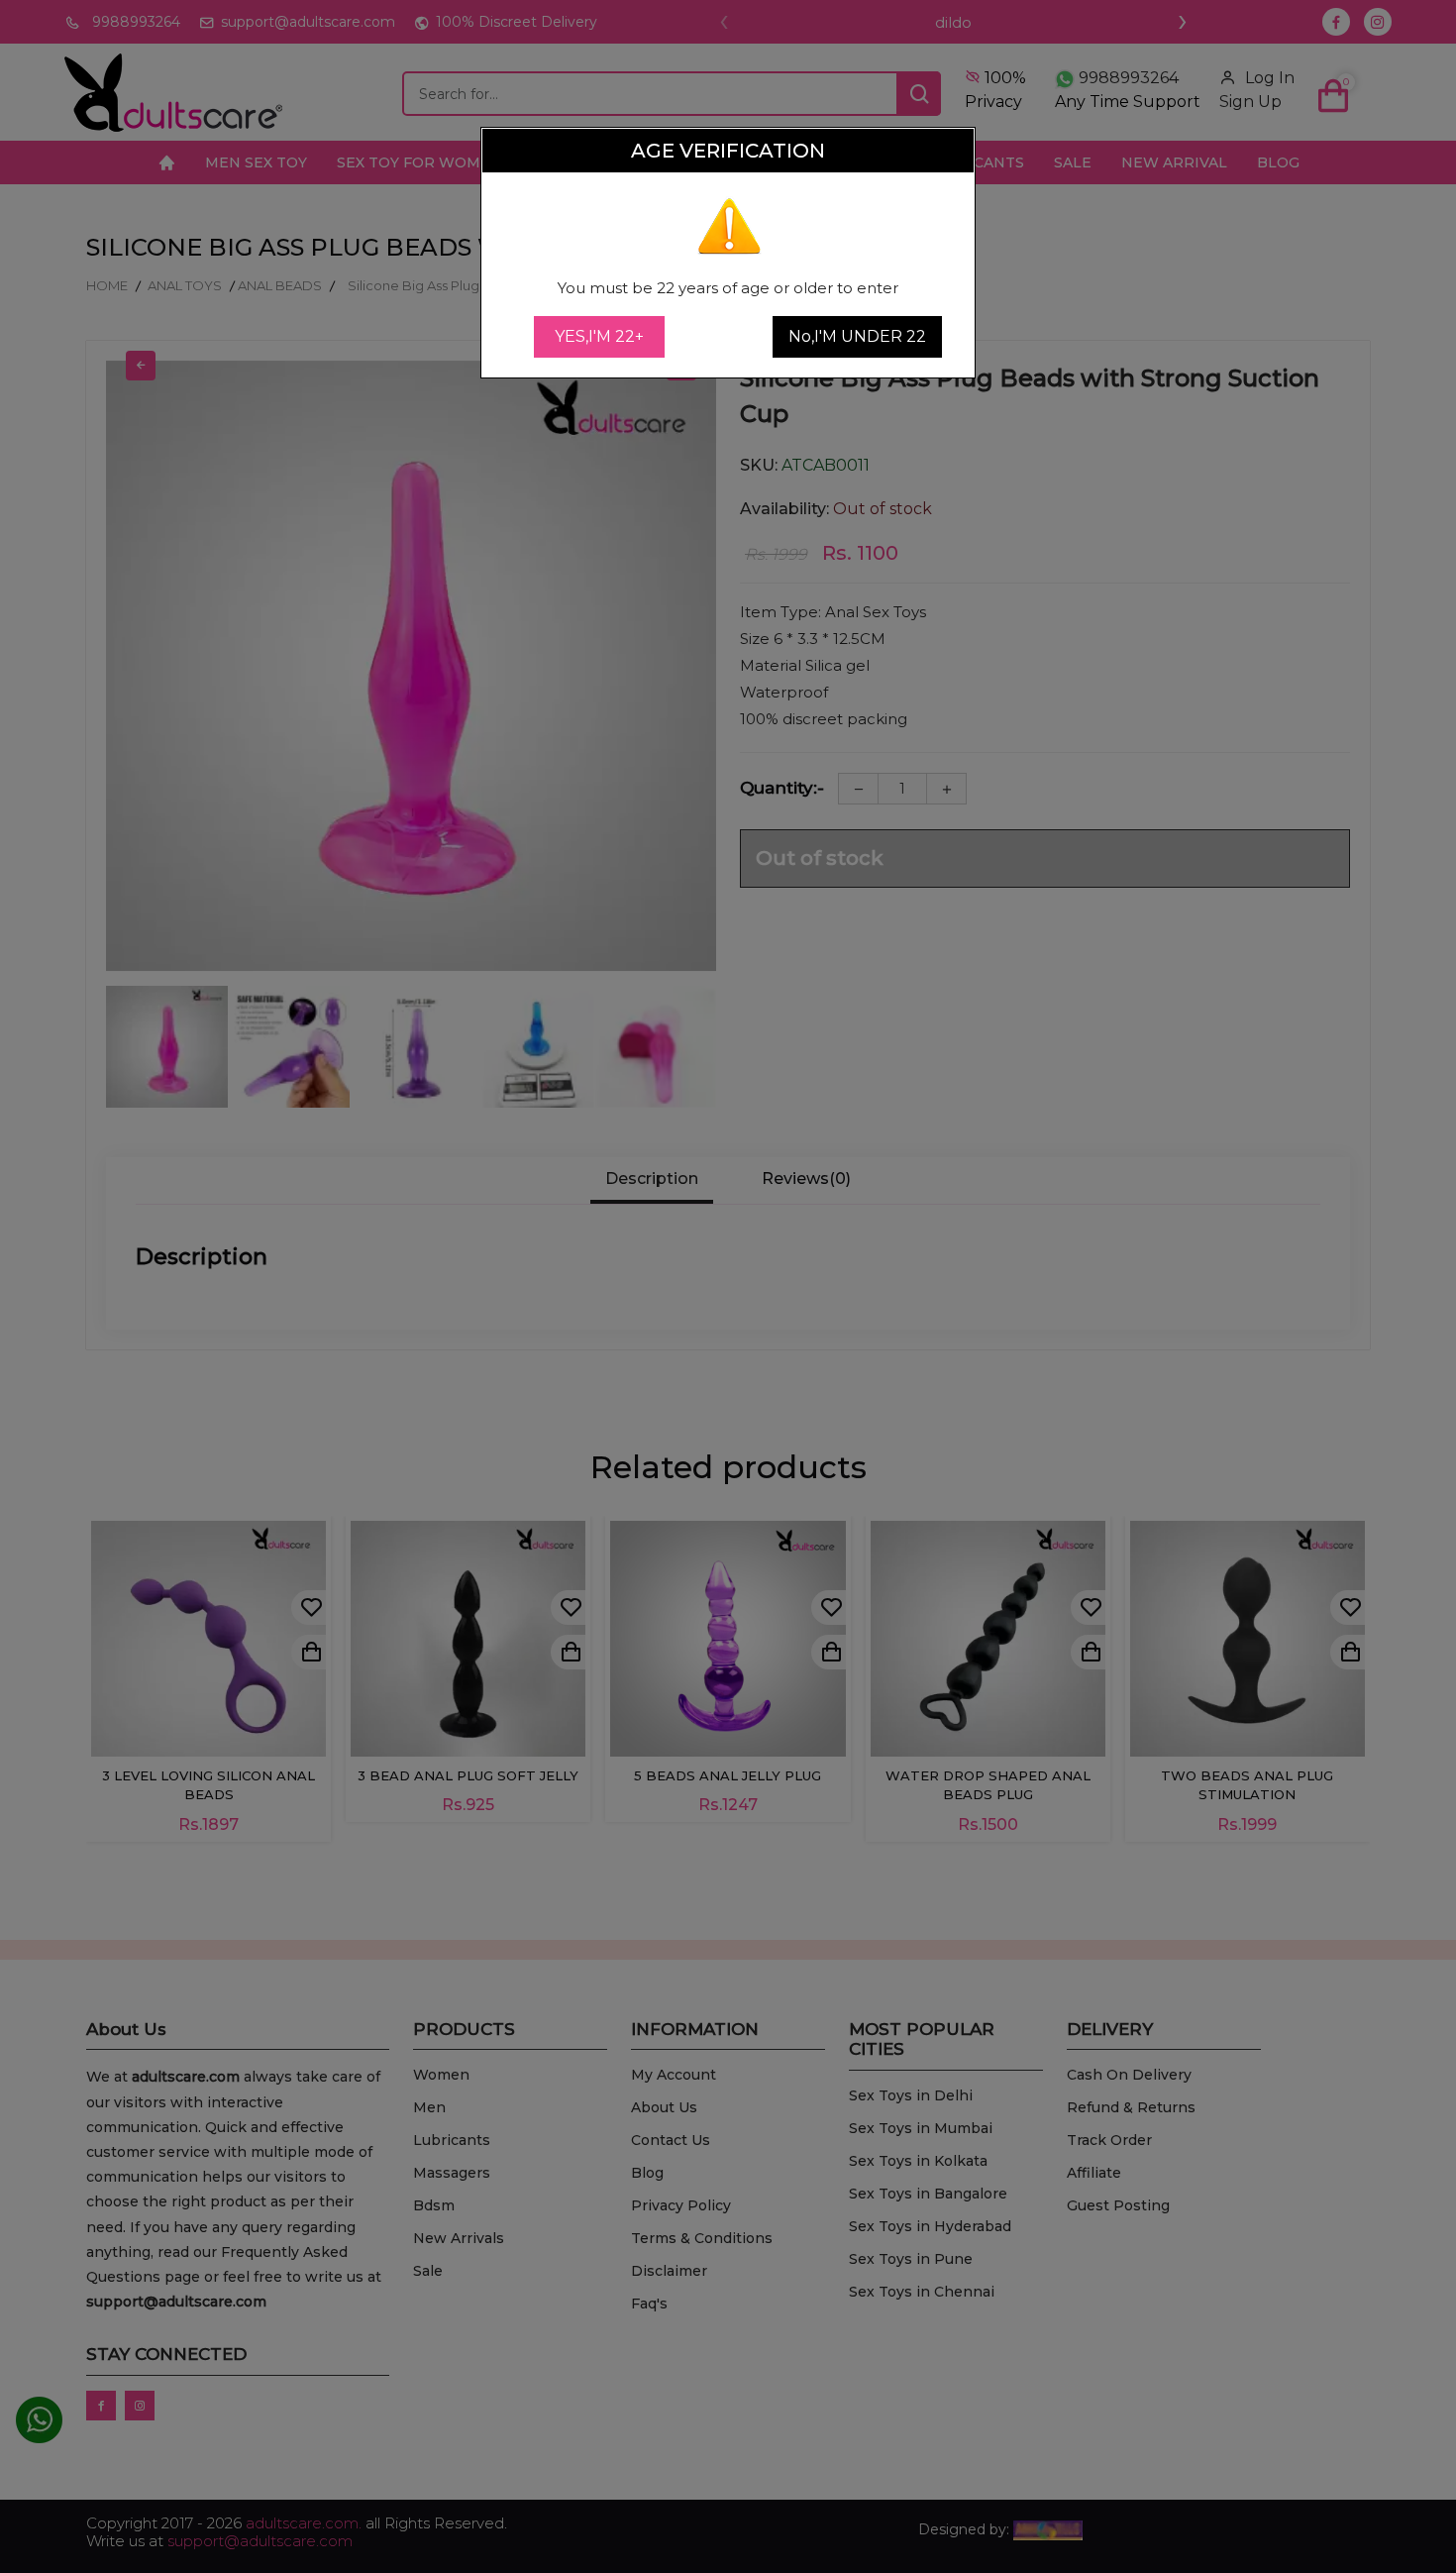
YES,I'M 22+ (599, 336)
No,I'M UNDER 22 (857, 336)
